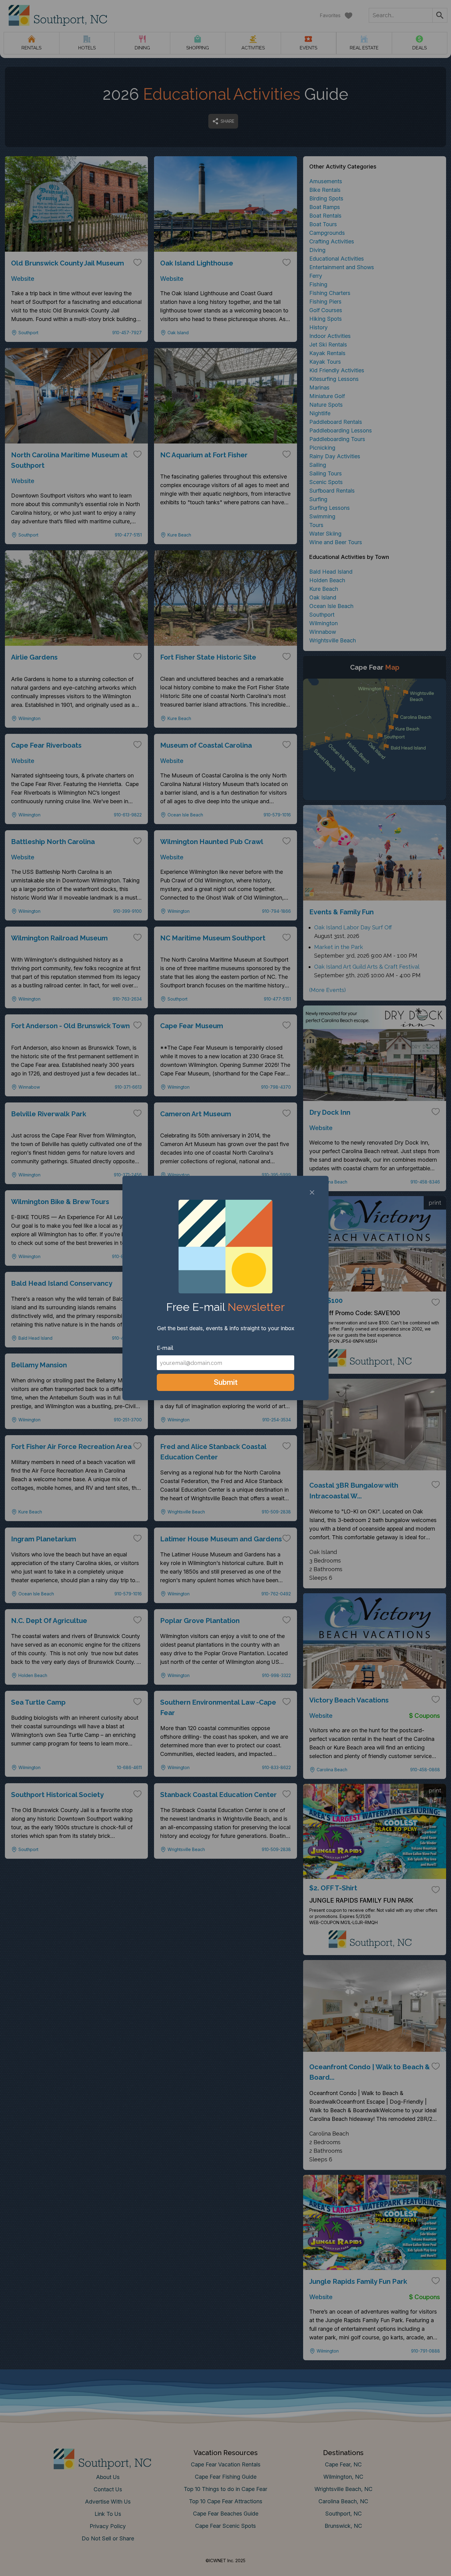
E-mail (165, 1348)
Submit (226, 1382)
